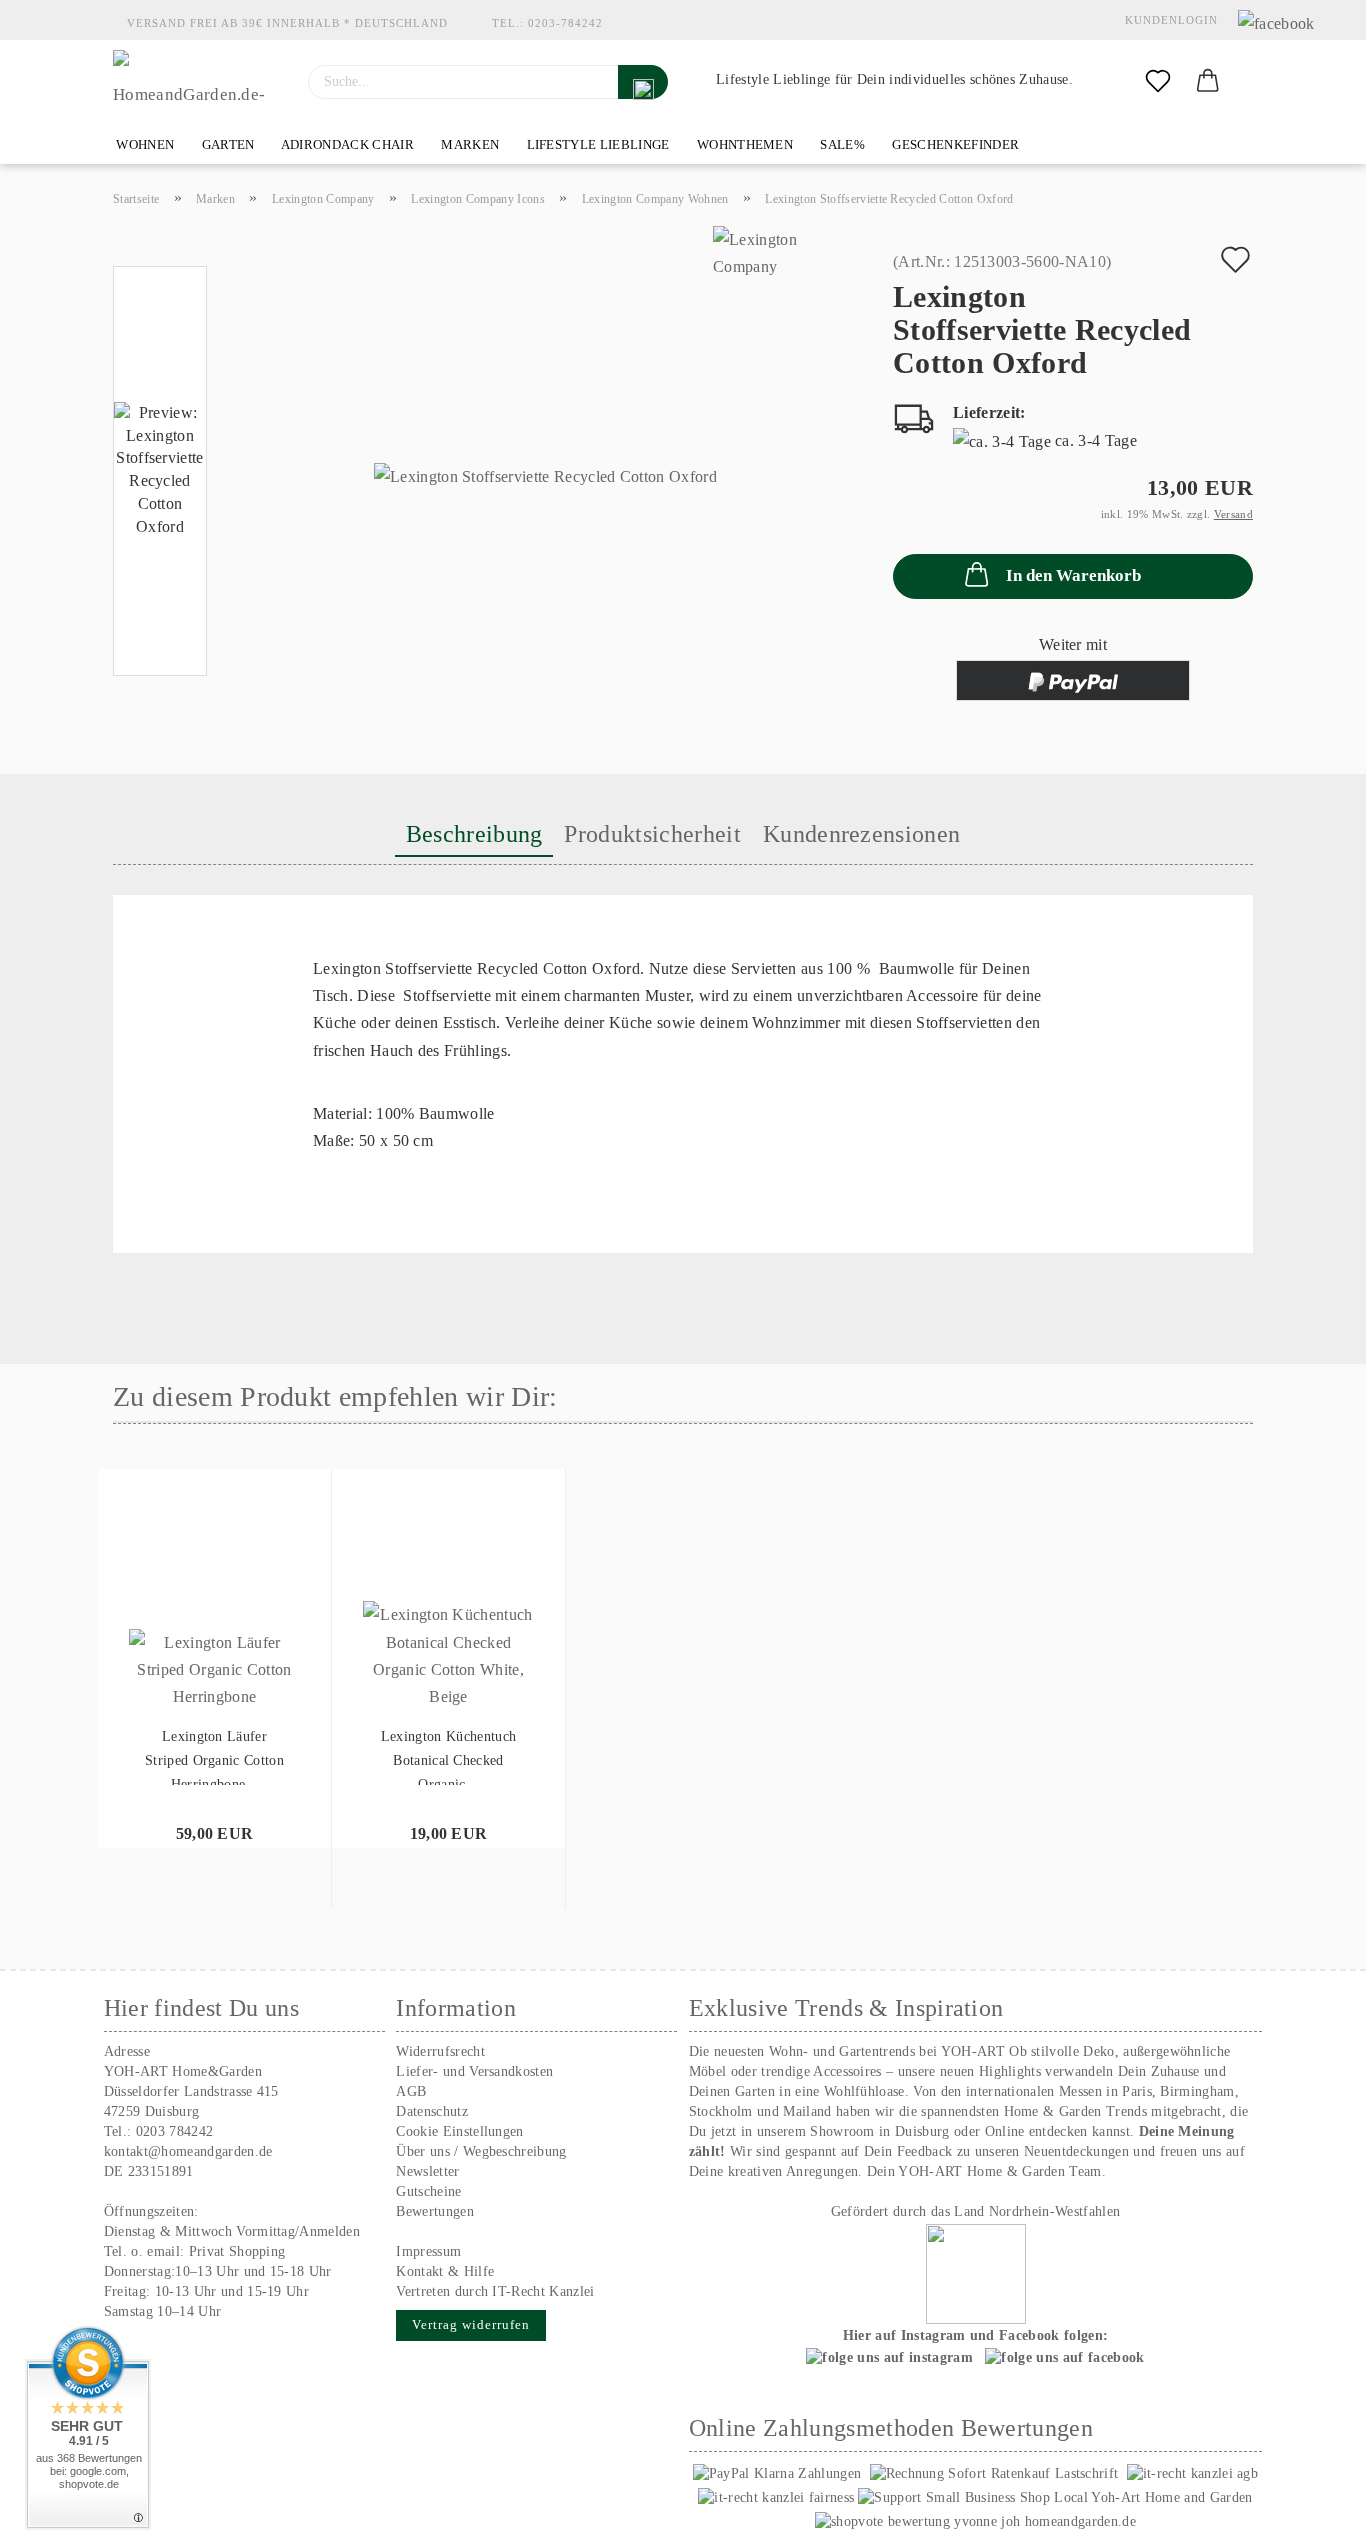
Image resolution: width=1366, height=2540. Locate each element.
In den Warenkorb (1073, 575)
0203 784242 (175, 2131)
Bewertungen (435, 2211)
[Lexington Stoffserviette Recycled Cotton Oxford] (545, 475)
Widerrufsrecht (440, 2051)
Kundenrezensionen (861, 834)
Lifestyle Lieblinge (596, 144)
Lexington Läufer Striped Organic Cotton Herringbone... (214, 1757)
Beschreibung (474, 834)
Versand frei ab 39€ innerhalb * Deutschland (287, 23)
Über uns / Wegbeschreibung (481, 2151)
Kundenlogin (1167, 20)
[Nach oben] (1311, 2510)
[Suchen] (643, 82)
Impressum (428, 2251)
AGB (411, 2091)
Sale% (841, 144)
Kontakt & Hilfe (445, 2271)
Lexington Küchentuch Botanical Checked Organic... (448, 1757)
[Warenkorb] (1208, 82)
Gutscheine (428, 2191)
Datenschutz (432, 2111)
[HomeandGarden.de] (195, 82)
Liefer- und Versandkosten (474, 2071)
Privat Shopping (237, 2251)
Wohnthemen (744, 144)
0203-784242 (565, 23)
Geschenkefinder (954, 144)
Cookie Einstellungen (459, 2131)
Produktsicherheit (652, 834)
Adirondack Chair (346, 144)
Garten (226, 144)
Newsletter (427, 2171)
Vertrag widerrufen (471, 2324)
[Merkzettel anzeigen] (1158, 82)
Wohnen (143, 144)
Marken (468, 144)
